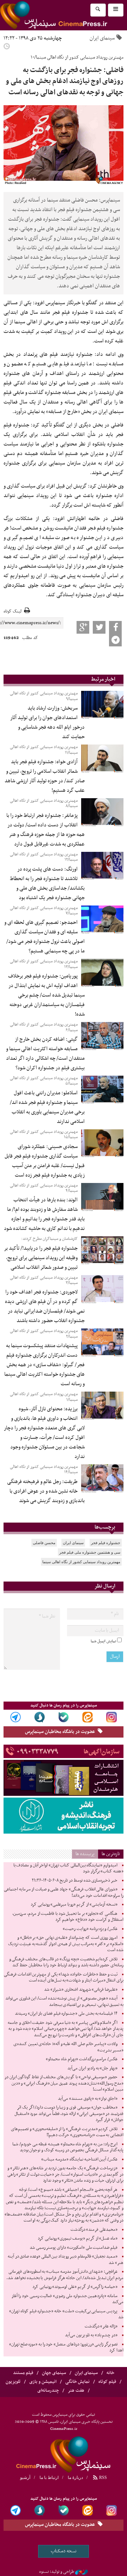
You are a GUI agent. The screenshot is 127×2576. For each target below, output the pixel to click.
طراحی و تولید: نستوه (57, 2572)
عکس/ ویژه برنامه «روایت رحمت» (90, 1929)
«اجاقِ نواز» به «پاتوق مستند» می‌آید (88, 2099)
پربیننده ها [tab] (85, 1854)
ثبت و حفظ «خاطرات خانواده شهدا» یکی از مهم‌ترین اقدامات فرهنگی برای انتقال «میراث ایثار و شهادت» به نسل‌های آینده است (64, 1978)
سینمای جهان (54, 2373)
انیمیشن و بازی (43, 2382)
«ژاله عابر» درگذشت (101, 2326)
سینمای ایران (102, 38)
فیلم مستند (23, 2373)
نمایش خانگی (77, 2382)
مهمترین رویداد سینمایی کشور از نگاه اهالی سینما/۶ (44, 1027)
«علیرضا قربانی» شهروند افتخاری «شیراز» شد (81, 1990)
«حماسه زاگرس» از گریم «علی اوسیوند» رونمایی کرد (75, 2287)
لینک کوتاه (13, 612)
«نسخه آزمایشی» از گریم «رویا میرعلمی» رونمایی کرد (74, 1905)
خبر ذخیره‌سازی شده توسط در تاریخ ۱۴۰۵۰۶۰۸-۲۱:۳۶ (75, 1881)
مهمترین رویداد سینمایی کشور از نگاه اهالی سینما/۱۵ (44, 1134)
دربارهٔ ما (75, 2478)
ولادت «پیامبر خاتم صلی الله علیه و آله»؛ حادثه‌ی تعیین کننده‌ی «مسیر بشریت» (68, 2047)
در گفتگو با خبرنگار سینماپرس (74, 303)
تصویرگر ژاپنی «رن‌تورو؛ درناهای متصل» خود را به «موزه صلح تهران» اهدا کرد (66, 2348)
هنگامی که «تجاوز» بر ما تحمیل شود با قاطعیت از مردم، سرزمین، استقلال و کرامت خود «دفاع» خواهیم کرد (68, 1917)
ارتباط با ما (49, 2478)
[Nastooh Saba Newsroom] (81, 2572)
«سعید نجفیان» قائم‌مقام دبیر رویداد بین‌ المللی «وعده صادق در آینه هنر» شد (66, 2260)
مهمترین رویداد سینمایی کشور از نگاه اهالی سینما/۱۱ (44, 750)
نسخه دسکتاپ (64, 2551)
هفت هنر (76, 2391)
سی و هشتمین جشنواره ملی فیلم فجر (90, 1552)
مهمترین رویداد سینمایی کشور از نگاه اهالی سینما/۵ (44, 1081)
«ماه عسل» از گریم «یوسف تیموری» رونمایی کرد (78, 2239)
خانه (110, 2373)
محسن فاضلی (44, 1543)
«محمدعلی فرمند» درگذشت (94, 2230)
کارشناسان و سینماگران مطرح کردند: (49, 1239)
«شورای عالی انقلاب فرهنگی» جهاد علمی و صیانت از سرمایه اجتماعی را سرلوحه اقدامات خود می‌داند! (64, 1893)
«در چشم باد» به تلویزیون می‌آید (91, 2335)
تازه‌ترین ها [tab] (111, 1854)
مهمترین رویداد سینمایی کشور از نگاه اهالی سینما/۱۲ (44, 857)
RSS (102, 2478)
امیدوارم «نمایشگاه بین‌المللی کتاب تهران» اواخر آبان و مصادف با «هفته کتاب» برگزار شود (68, 1869)
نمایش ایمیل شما (103, 1641)
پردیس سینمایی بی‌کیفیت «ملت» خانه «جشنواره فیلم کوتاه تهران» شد (66, 2314)
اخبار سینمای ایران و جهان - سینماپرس (64, 2454)
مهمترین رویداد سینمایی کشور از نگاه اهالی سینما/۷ (44, 911)
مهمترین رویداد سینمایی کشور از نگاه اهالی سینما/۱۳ (44, 964)
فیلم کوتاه (107, 2382)
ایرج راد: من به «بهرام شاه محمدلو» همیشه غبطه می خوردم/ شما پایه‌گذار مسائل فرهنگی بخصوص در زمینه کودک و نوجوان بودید (68, 2147)
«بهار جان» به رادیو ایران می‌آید (92, 2068)
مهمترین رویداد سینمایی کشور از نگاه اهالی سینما (81, 1562)
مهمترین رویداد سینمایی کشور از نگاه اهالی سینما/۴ (44, 1188)
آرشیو (25, 2478)
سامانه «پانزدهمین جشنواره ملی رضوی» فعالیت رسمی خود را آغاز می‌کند (68, 2299)
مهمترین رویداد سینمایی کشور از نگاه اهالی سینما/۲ (44, 1334)
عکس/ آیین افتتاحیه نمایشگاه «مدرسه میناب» (79, 2159)
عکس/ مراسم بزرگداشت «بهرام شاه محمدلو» (82, 2059)
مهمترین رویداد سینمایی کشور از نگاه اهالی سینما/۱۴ (44, 1469)
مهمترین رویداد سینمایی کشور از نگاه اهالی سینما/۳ (44, 1280)
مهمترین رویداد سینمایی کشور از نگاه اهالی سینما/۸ (44, 803)
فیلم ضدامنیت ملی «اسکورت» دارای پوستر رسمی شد (74, 2248)
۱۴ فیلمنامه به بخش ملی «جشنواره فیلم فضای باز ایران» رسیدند (66, 2014)
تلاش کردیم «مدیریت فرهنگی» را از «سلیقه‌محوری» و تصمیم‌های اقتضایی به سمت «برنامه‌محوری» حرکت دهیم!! (67, 2132)
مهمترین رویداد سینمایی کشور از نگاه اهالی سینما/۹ (44, 696)
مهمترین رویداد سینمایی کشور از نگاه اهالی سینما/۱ (44, 1397)
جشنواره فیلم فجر (106, 1543)
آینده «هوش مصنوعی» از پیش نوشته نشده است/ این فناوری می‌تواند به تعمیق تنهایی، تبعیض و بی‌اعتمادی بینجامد (64, 2002)
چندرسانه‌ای (48, 2391)
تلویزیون (13, 2382)
